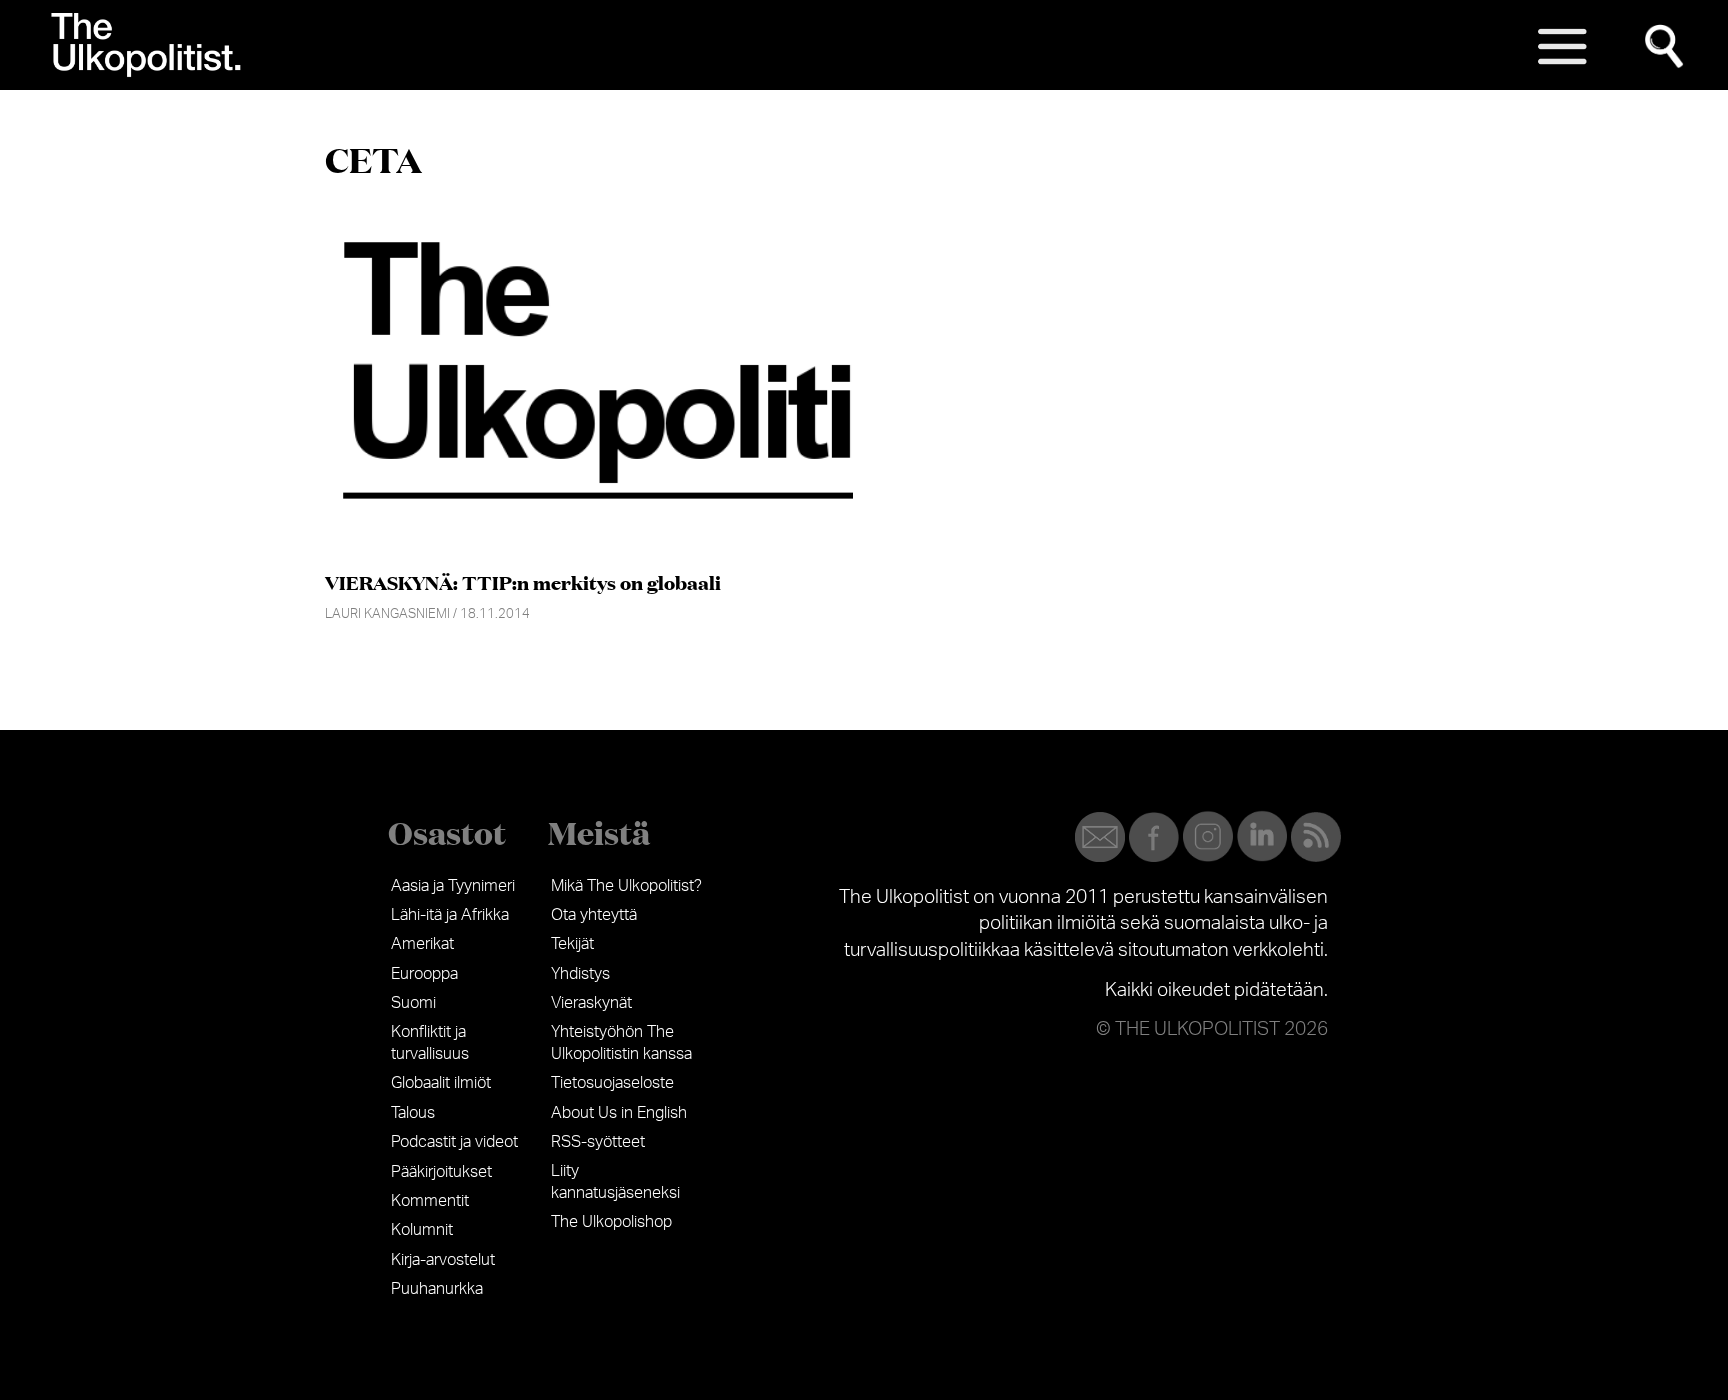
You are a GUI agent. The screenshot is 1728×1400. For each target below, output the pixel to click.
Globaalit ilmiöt (441, 1083)
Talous (413, 1113)
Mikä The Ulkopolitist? (626, 886)
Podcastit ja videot (454, 1142)
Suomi (413, 1003)
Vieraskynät (591, 1003)
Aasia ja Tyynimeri (453, 886)
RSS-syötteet (598, 1142)
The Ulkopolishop (611, 1222)
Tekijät (572, 944)
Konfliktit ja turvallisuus (430, 1043)
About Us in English (619, 1113)
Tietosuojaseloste (612, 1083)
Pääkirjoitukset (441, 1172)
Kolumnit (422, 1230)
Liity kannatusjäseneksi (615, 1182)
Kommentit (430, 1201)
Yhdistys (580, 974)
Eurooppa (424, 974)
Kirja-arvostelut (443, 1260)
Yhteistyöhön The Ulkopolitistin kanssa (621, 1043)
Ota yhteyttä (594, 915)
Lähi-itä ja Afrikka (450, 915)
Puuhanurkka (437, 1289)
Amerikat (422, 944)
